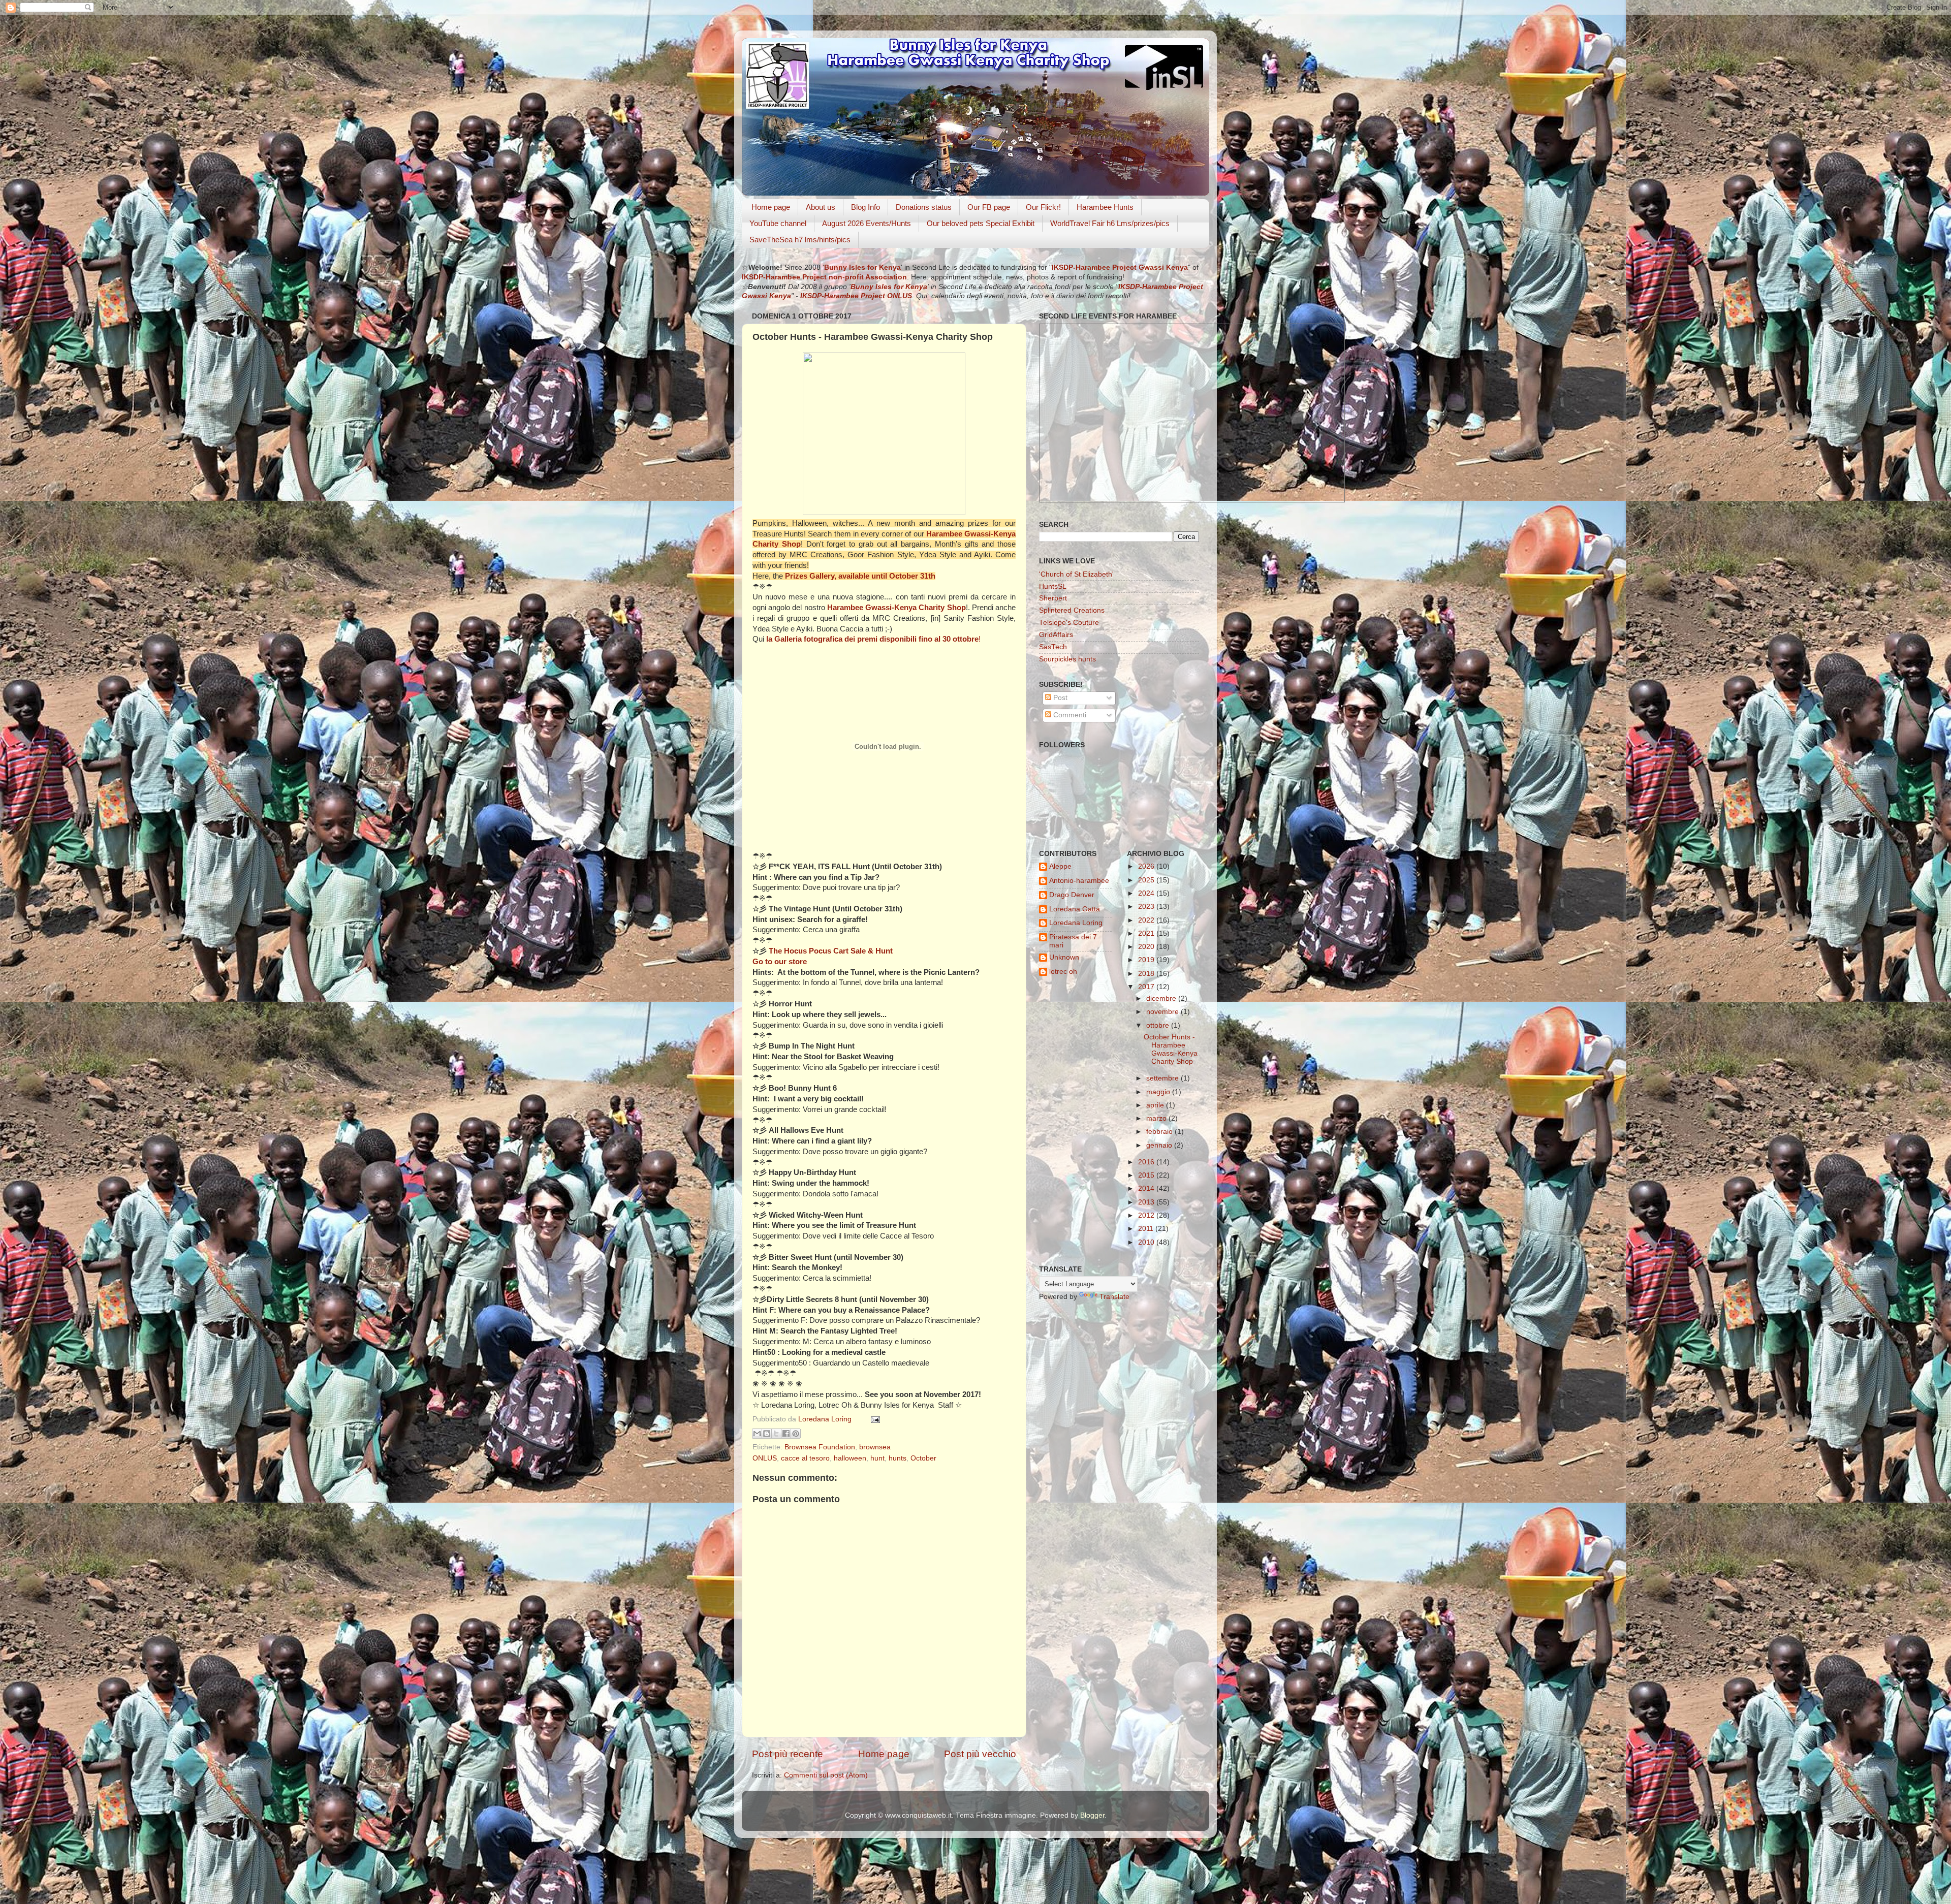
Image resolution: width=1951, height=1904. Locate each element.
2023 (1147, 907)
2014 (1147, 1188)
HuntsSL (1053, 586)
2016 (1147, 1162)
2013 (1147, 1202)
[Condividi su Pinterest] (796, 1434)
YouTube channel (778, 223)
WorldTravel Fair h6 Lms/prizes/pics (1110, 223)
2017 (1147, 987)
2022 (1147, 920)
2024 (1147, 893)
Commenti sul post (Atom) (826, 1775)
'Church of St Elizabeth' (1076, 574)
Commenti (1069, 715)
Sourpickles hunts (1067, 659)
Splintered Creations (1072, 610)
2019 (1147, 960)
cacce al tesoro (805, 1458)
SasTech (1053, 647)
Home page (771, 207)
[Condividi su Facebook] (786, 1434)
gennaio (1160, 1145)
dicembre (1162, 998)
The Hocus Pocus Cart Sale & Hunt (831, 951)
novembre (1163, 1012)
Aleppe (1060, 866)
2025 (1147, 880)
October (923, 1458)
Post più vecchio (980, 1754)
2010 (1147, 1242)
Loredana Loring (826, 1419)
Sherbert (1053, 598)
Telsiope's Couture (1069, 623)
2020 (1147, 947)
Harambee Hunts (1105, 207)
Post (1059, 698)
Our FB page (989, 207)
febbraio (1160, 1132)
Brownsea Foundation (820, 1447)
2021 (1147, 933)
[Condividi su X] (776, 1434)
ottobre (1159, 1025)
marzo (1157, 1118)
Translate (1114, 1297)
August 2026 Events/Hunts (867, 223)
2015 (1147, 1175)
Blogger (1092, 1815)
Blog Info (866, 207)
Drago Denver (1072, 895)
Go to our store (780, 962)
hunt (877, 1458)
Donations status (924, 207)
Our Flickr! (1043, 207)
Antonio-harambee (1079, 881)
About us (821, 207)
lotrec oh (1063, 972)
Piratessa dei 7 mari (1073, 941)
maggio (1159, 1092)
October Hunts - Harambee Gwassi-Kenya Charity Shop (1171, 1050)
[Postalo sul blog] (767, 1434)
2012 (1147, 1215)
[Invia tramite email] (757, 1434)
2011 (1147, 1229)
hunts (898, 1458)
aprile (1156, 1105)
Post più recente (788, 1754)
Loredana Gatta (1075, 909)
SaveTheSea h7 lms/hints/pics (800, 240)
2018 (1147, 974)
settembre (1163, 1078)
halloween (850, 1458)
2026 (1147, 866)
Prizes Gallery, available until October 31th (860, 576)
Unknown (1064, 957)
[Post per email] (874, 1419)
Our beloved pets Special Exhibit (981, 223)
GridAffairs (1056, 635)
